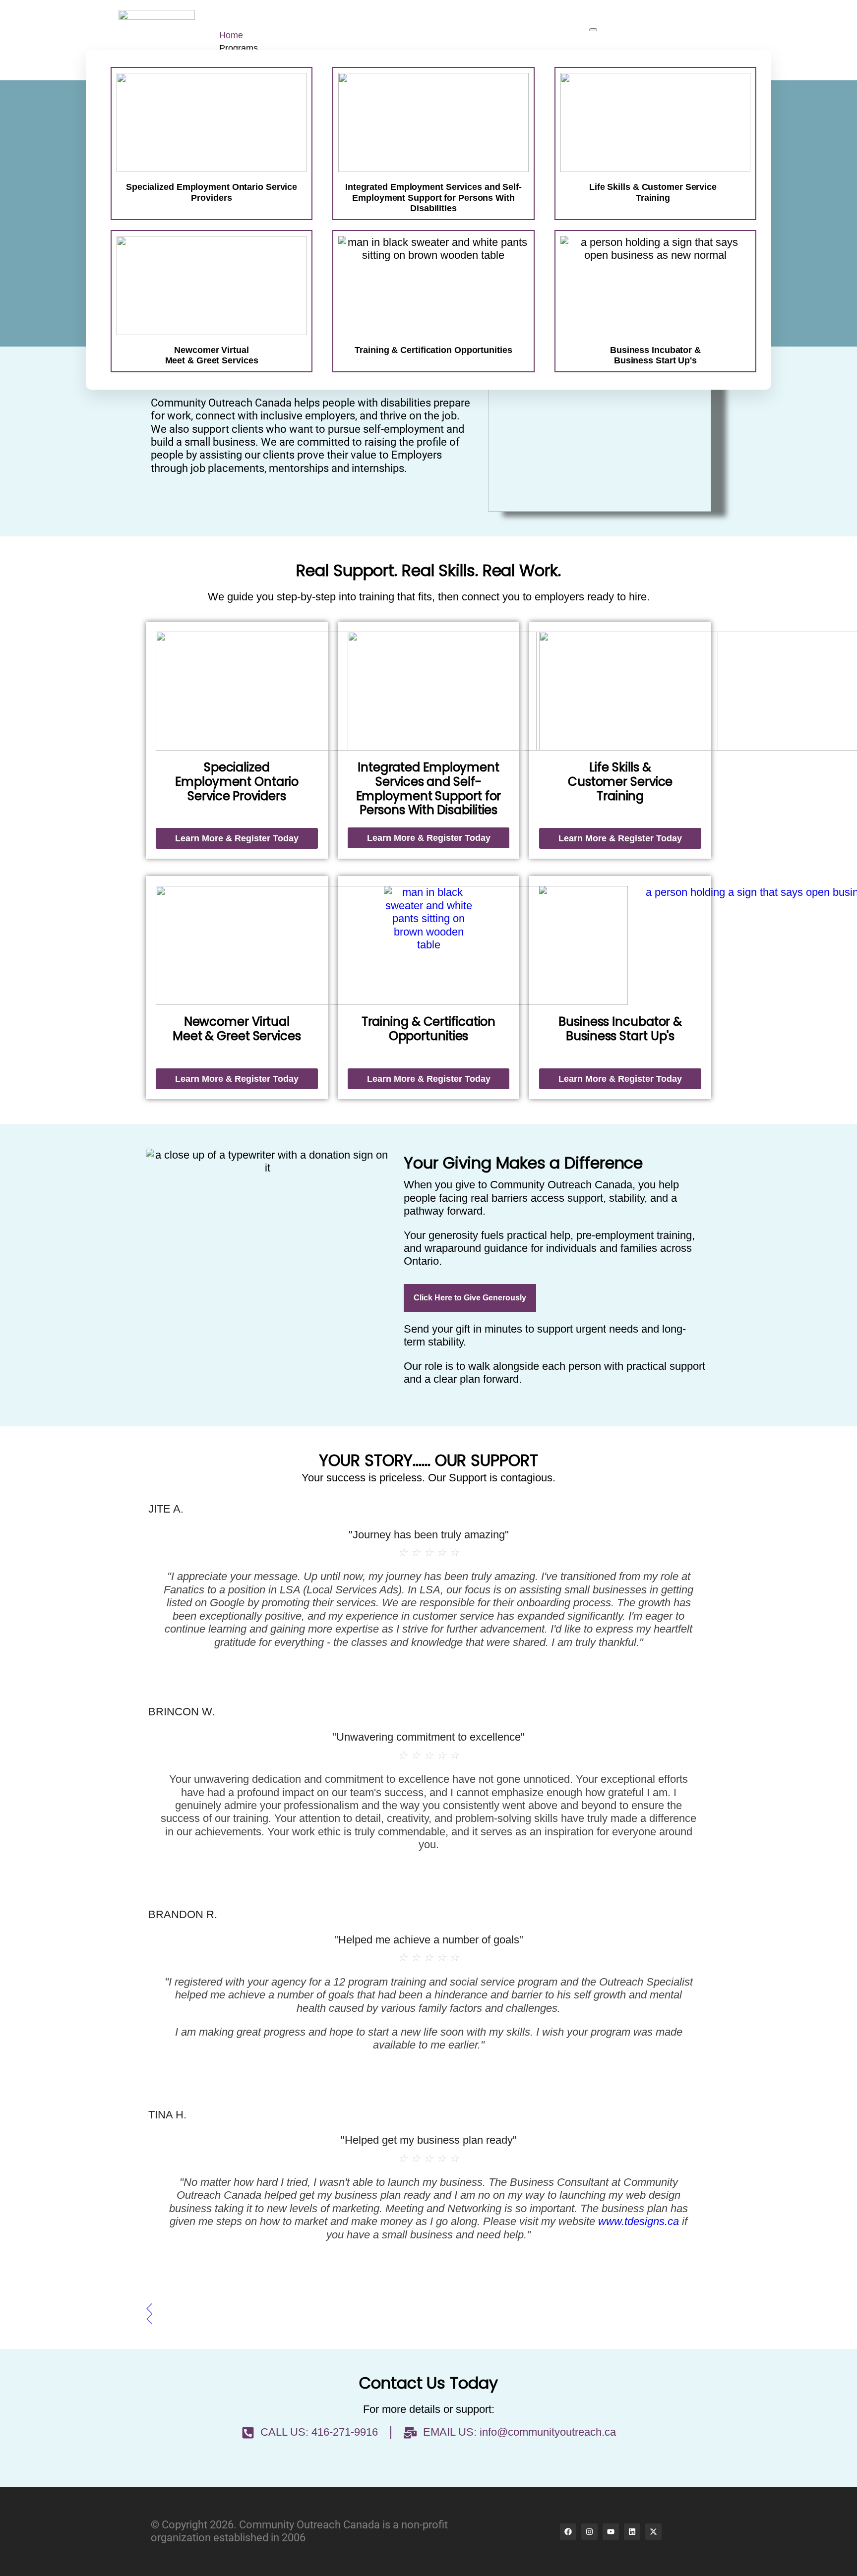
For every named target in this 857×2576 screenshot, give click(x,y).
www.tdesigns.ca (639, 2221)
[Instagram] (589, 2532)
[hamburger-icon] (593, 30)
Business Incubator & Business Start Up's (620, 1029)
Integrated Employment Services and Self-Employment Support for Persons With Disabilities (433, 198)
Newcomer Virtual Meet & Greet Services (237, 1029)
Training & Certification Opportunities (429, 1029)
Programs (239, 48)
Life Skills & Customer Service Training (653, 192)
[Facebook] (568, 2532)
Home (231, 35)
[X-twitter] (653, 2532)
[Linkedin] (632, 2532)
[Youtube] (611, 2532)
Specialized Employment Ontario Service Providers (212, 192)
